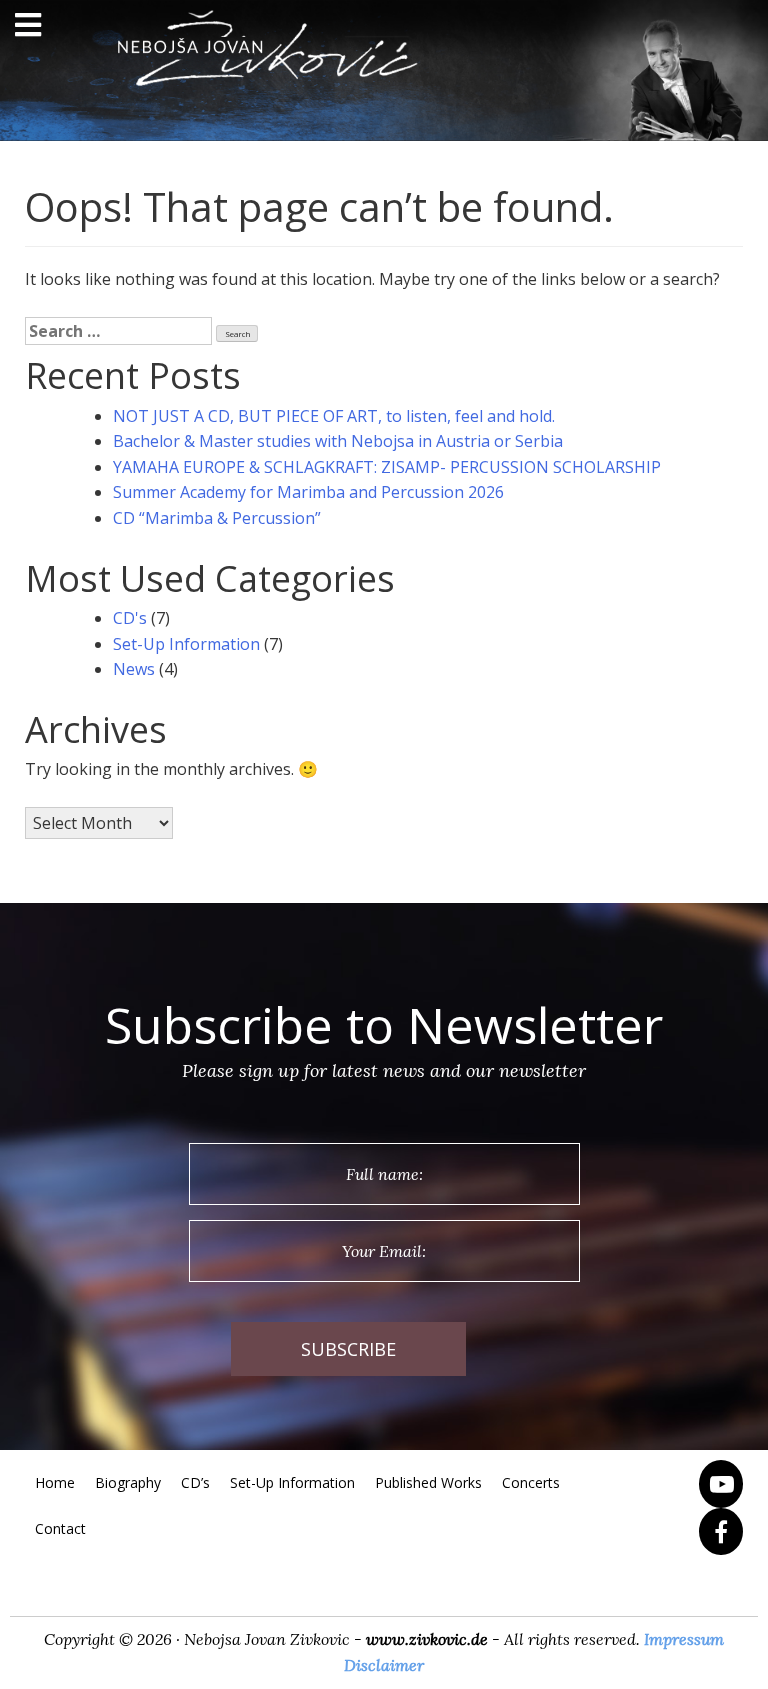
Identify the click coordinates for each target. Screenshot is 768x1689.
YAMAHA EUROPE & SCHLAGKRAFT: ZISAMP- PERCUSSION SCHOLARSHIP (387, 467)
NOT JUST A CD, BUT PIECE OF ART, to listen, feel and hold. (334, 416)
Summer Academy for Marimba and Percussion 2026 (308, 492)
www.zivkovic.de (427, 1639)
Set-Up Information (186, 644)
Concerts (531, 1482)
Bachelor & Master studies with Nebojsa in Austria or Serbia (338, 441)
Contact (60, 1528)
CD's (130, 618)
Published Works (428, 1482)
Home (55, 1482)
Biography (128, 1482)
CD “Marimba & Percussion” (217, 518)
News (134, 669)
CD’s (195, 1482)
